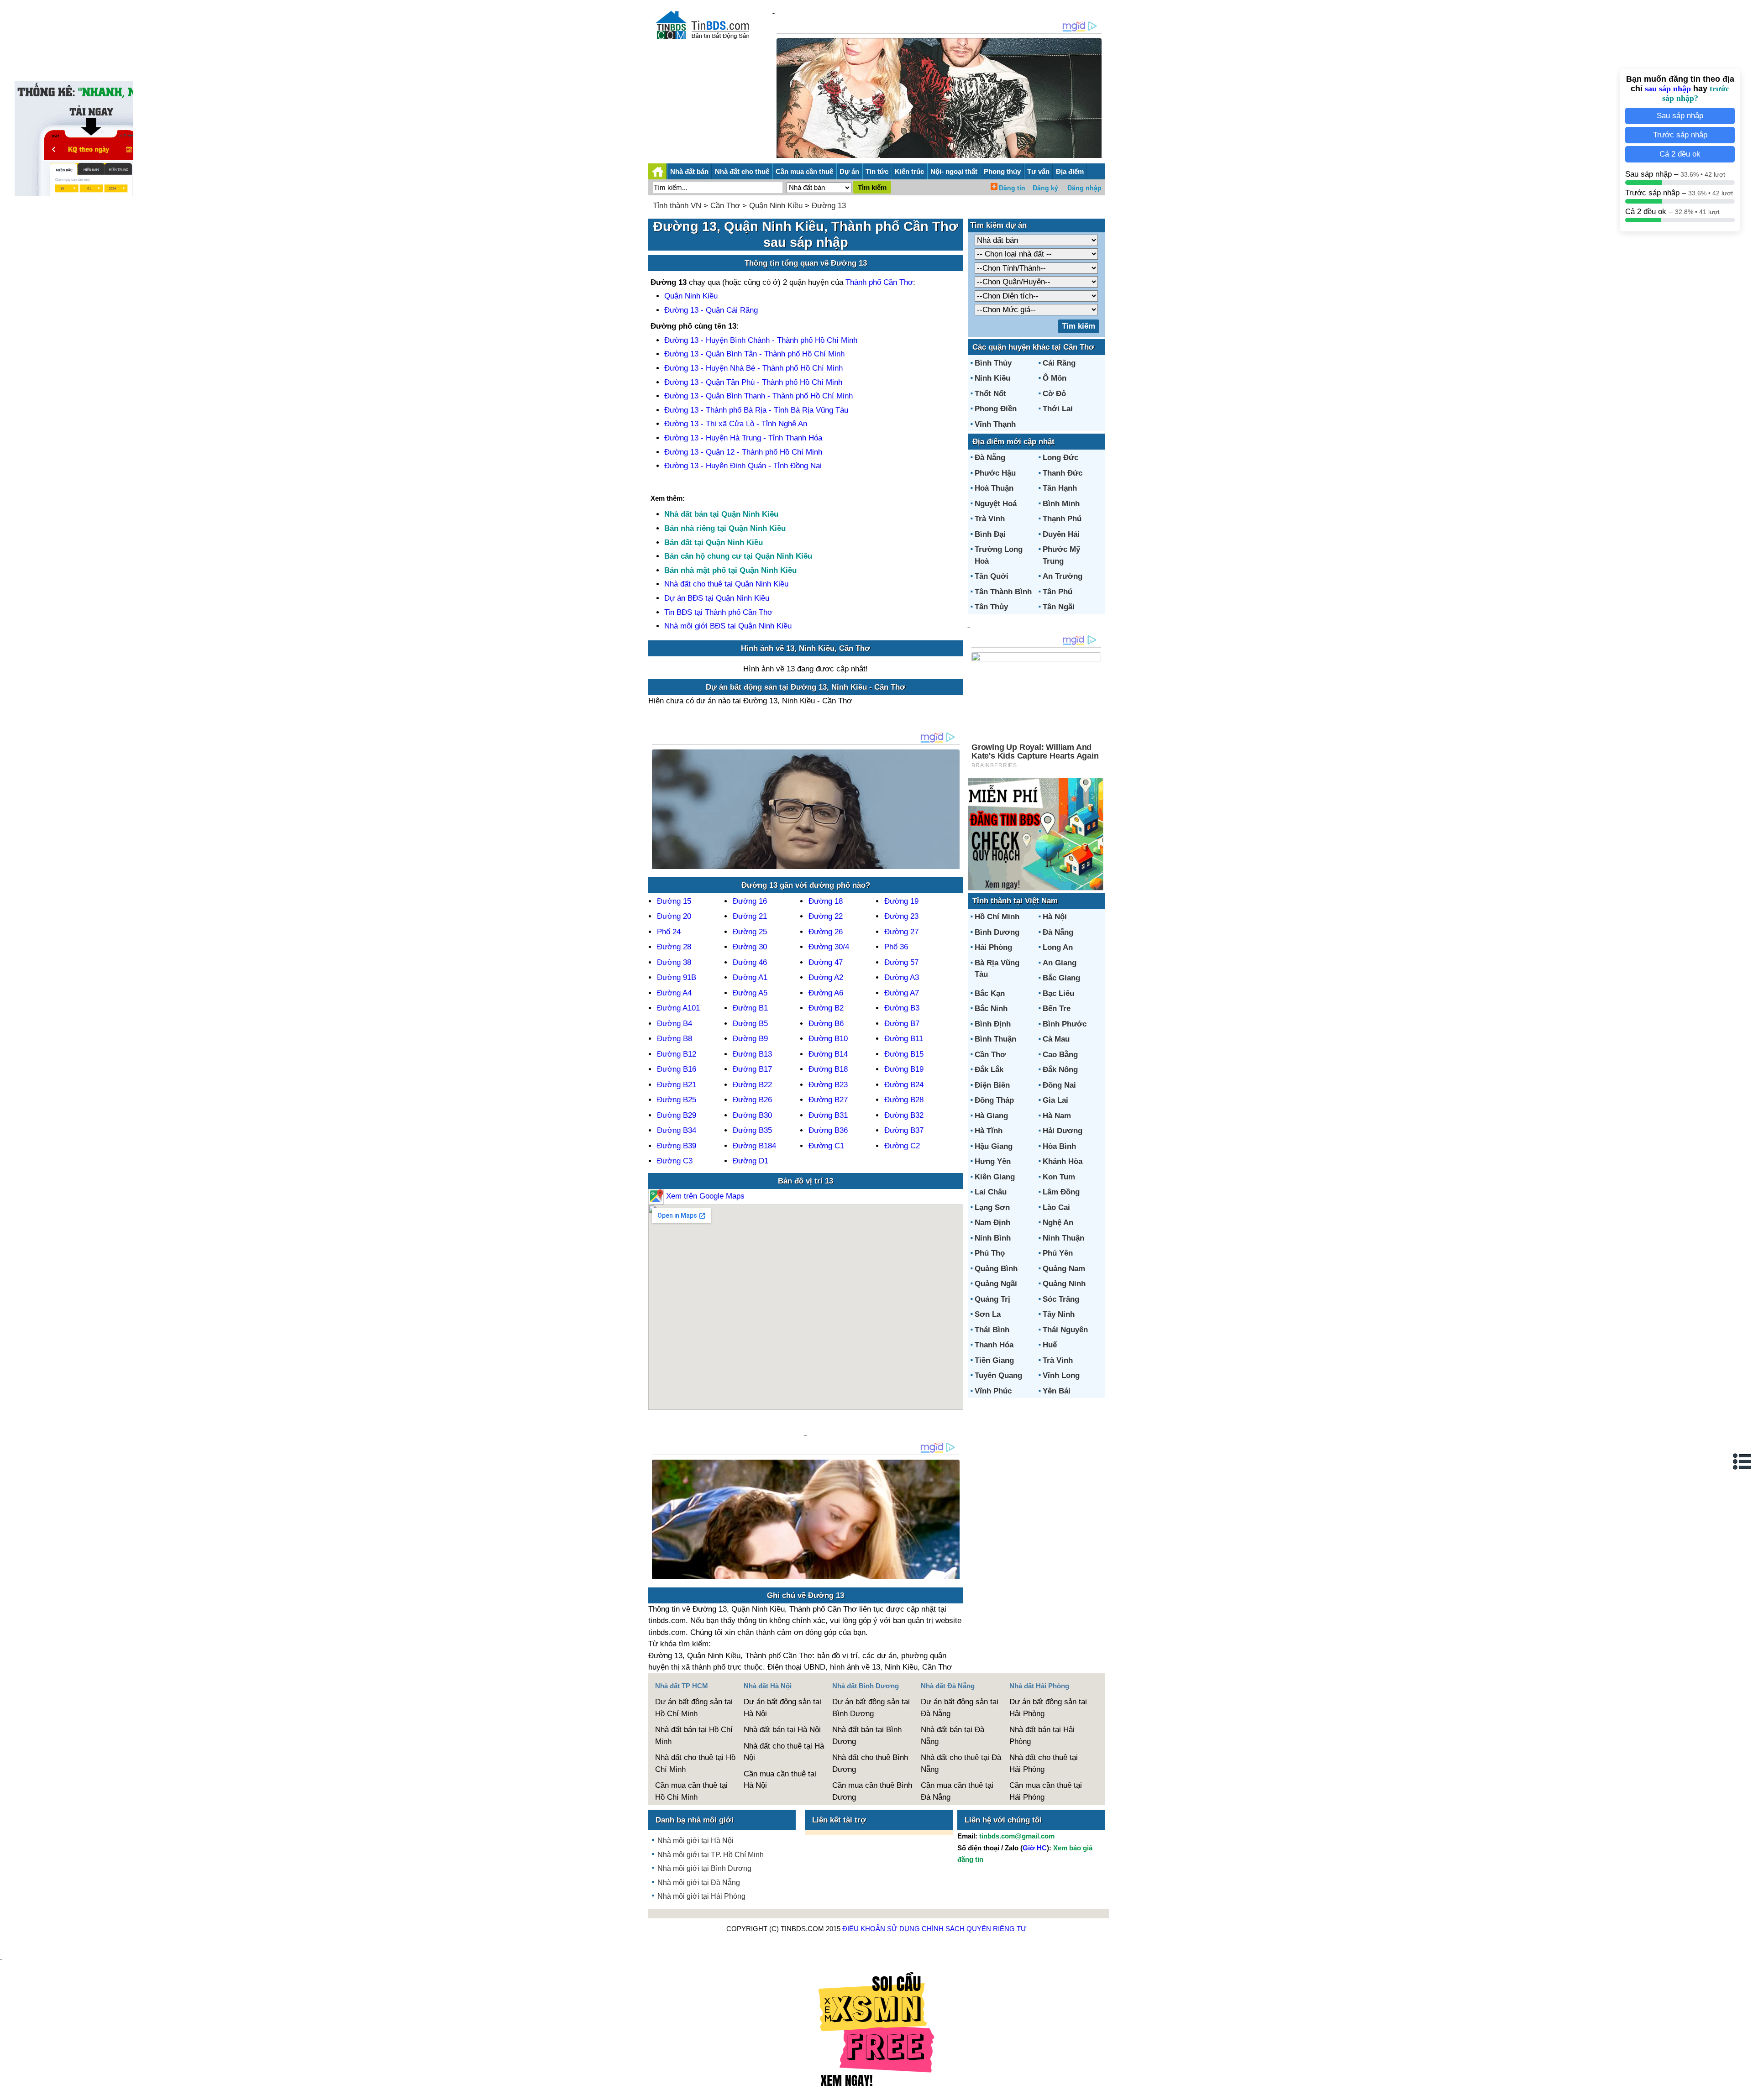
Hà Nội (1055, 917)
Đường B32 (904, 1115)
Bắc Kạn (990, 993)
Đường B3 (902, 1008)
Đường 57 (901, 962)
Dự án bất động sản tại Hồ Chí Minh (694, 1708)
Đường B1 (750, 1008)
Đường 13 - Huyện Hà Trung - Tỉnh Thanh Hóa (743, 438)
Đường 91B (677, 977)
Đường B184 (754, 1146)
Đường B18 (828, 1069)
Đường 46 (750, 962)
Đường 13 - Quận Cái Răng (711, 310)
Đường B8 (674, 1039)
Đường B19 (904, 1069)
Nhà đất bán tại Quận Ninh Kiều (721, 514)
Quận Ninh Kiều (776, 206)
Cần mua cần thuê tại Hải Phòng (1046, 1791)
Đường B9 (750, 1039)
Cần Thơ (725, 206)
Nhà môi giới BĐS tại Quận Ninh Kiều (728, 626)
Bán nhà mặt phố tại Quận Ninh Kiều (730, 570)
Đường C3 (675, 1161)
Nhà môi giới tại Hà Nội (695, 1841)
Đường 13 (829, 206)
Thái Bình (992, 1330)
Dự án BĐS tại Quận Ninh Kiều (717, 598)
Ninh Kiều (992, 378)
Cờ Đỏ (1054, 394)
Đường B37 (904, 1130)
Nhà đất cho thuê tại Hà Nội (784, 1752)
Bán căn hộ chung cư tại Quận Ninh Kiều (738, 556)
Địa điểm (1070, 171)
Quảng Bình (996, 1269)
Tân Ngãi (1059, 607)
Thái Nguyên (1065, 1330)
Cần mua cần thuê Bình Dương (872, 1791)
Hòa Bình (1059, 1146)
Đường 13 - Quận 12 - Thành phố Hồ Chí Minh (743, 452)
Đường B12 (677, 1054)
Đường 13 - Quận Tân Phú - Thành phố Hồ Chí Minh (753, 382)
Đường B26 (752, 1100)
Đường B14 (828, 1054)
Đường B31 (828, 1115)
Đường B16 (677, 1069)
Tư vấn (1038, 171)
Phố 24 (669, 932)
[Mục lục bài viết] (1743, 1461)
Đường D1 (751, 1161)
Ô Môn (1055, 378)
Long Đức (1060, 458)
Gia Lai (1055, 1100)
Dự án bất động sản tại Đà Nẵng (960, 1708)
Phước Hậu (995, 473)
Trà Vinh (990, 519)
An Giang (1060, 963)
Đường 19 (901, 901)
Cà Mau (1056, 1039)
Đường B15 (904, 1054)
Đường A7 (902, 993)
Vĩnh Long (1061, 1375)
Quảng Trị (992, 1299)
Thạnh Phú (1062, 519)
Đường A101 (678, 1008)
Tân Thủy (991, 607)
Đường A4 (674, 993)
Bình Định (993, 1024)
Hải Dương (1063, 1131)
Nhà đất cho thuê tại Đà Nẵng (961, 1763)
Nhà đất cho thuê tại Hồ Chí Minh (695, 1763)
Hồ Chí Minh (997, 917)
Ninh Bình (993, 1238)
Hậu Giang (994, 1146)
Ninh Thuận (1063, 1238)
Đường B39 (677, 1146)
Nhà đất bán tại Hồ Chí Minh (694, 1736)
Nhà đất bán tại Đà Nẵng (953, 1736)
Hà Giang (991, 1116)
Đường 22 (826, 916)
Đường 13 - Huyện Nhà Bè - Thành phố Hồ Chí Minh (753, 368)
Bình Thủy (993, 363)
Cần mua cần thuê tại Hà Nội (780, 1780)
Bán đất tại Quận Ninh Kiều (714, 542)
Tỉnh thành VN (677, 206)
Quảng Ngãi (996, 1284)
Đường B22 (752, 1085)
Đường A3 (902, 977)
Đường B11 (904, 1039)
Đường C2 (902, 1146)
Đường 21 (750, 916)
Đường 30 (750, 947)
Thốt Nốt (990, 394)
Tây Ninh (1059, 1314)
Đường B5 (750, 1024)
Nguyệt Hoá (996, 504)
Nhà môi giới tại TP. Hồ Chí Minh (711, 1855)
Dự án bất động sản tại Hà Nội (782, 1708)
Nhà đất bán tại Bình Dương (867, 1736)
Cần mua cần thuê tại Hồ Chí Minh (691, 1791)
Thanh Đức (1063, 473)
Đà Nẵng (990, 458)
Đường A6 (826, 993)
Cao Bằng (1060, 1055)
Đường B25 (677, 1100)
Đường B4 (674, 1024)
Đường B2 (826, 1008)
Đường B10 (828, 1039)
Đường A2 (826, 977)
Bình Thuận (995, 1039)
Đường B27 (828, 1100)
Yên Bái (1057, 1391)
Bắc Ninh (991, 1008)
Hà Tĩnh (989, 1131)
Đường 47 (826, 962)
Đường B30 (752, 1115)
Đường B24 (904, 1085)
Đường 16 (750, 901)
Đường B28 (904, 1100)
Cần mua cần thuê (804, 171)
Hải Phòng (993, 947)
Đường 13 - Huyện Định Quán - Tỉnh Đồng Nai (743, 466)
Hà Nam (1057, 1116)
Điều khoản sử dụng (881, 1929)
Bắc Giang (1061, 978)
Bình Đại (990, 534)
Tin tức (877, 171)
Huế (1050, 1345)
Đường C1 (826, 1146)
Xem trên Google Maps (704, 1196)
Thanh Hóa (994, 1345)
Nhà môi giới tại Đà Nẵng (699, 1883)
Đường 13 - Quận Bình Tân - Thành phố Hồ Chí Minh (754, 354)
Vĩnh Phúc (993, 1391)
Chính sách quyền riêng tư (974, 1929)
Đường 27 (901, 932)
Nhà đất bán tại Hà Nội (782, 1730)
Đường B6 (826, 1024)
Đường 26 (826, 932)
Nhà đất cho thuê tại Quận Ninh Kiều (726, 584)
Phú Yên (1058, 1253)
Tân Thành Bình (1003, 592)
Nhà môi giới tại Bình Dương (704, 1868)
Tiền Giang (994, 1360)
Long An (1058, 947)
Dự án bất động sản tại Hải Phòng (1048, 1708)
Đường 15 (674, 901)
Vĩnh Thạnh (995, 424)
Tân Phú (1058, 592)
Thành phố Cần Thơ (879, 282)
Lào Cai (1056, 1207)
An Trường (1063, 576)
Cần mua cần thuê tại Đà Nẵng (957, 1791)
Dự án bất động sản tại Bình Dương (871, 1708)
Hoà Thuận (994, 488)
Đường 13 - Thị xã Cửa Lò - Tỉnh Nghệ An (736, 424)
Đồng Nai (1059, 1085)
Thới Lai (1058, 409)
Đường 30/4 (829, 947)
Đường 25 (750, 932)
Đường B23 (828, 1085)
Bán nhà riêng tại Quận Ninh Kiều (725, 528)
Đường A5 (750, 993)
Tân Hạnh (1060, 488)
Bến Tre (1057, 1008)
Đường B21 (677, 1085)
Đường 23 (901, 916)
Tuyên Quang (998, 1375)
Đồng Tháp (994, 1100)
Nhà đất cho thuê (742, 171)
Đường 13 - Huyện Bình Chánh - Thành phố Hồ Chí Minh (761, 340)
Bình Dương (997, 932)
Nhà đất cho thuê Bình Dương (870, 1763)
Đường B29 (677, 1115)
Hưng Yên (993, 1161)
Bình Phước (1065, 1024)
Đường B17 (752, 1069)
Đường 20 (674, 916)
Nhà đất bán (689, 171)
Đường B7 (902, 1024)
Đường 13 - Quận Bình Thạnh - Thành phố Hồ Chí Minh (758, 396)
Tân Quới (992, 576)
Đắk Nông (1060, 1070)
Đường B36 (828, 1130)
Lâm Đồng (1061, 1192)
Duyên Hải (1061, 534)
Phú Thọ (990, 1253)
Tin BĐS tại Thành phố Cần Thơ (718, 612)
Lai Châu (991, 1192)
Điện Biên (992, 1085)
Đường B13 (752, 1054)
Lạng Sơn (992, 1207)
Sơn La (988, 1314)
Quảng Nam (1064, 1269)
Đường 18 (826, 901)
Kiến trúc (909, 171)
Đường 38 (674, 962)
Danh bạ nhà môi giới (695, 1820)
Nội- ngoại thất (954, 171)
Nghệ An (1058, 1223)
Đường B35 (752, 1130)
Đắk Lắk (989, 1070)
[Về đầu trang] (1744, 2089)
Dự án (849, 171)
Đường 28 (674, 947)
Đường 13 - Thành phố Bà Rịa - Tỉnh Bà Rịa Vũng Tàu (756, 410)
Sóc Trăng (1061, 1299)
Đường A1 (750, 977)
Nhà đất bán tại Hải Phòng (1042, 1736)
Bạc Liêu (1058, 993)
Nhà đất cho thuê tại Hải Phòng (1044, 1763)
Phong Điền (996, 409)
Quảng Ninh (1064, 1284)
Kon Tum (1059, 1177)
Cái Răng (1059, 363)
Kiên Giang (995, 1177)
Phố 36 (896, 947)
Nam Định (992, 1223)
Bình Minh (1061, 504)
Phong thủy (1002, 171)
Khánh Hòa (1063, 1161)
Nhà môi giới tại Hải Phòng (701, 1896)
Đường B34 (677, 1130)
